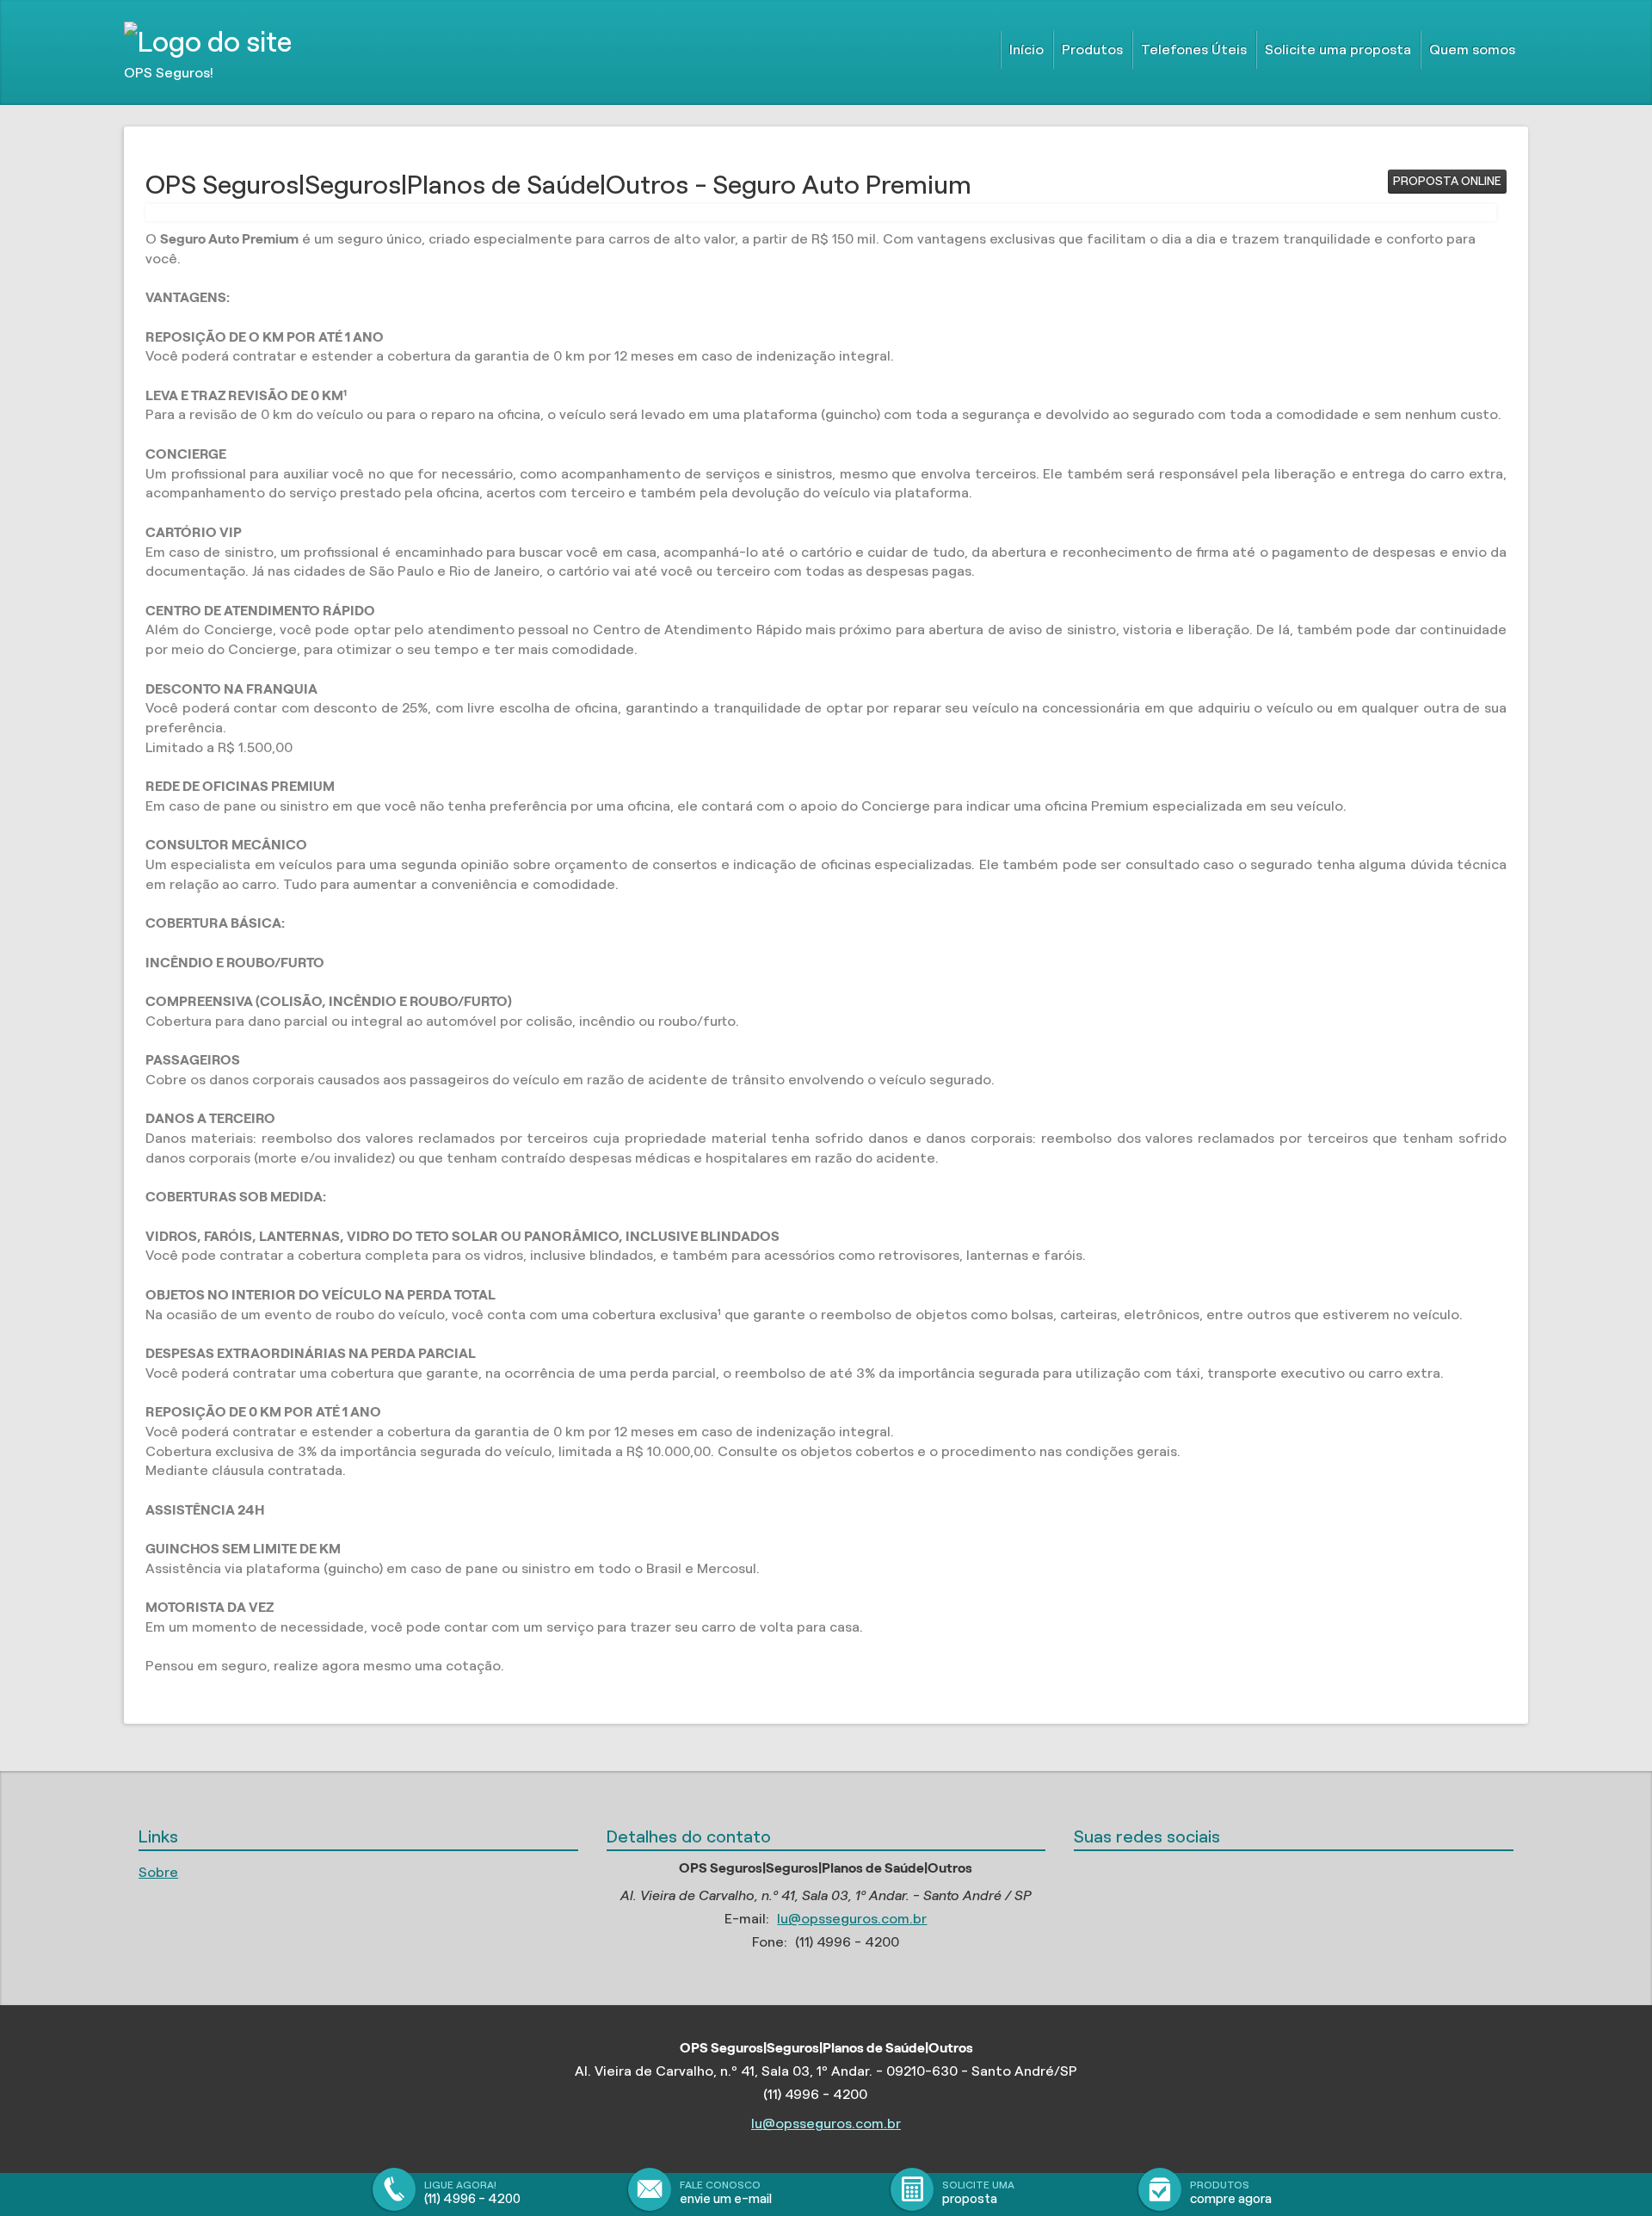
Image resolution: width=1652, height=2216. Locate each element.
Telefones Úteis (1194, 49)
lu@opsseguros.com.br (852, 1919)
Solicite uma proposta (1338, 49)
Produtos (1092, 49)
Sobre (158, 1872)
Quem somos (1472, 49)
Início (1026, 49)
